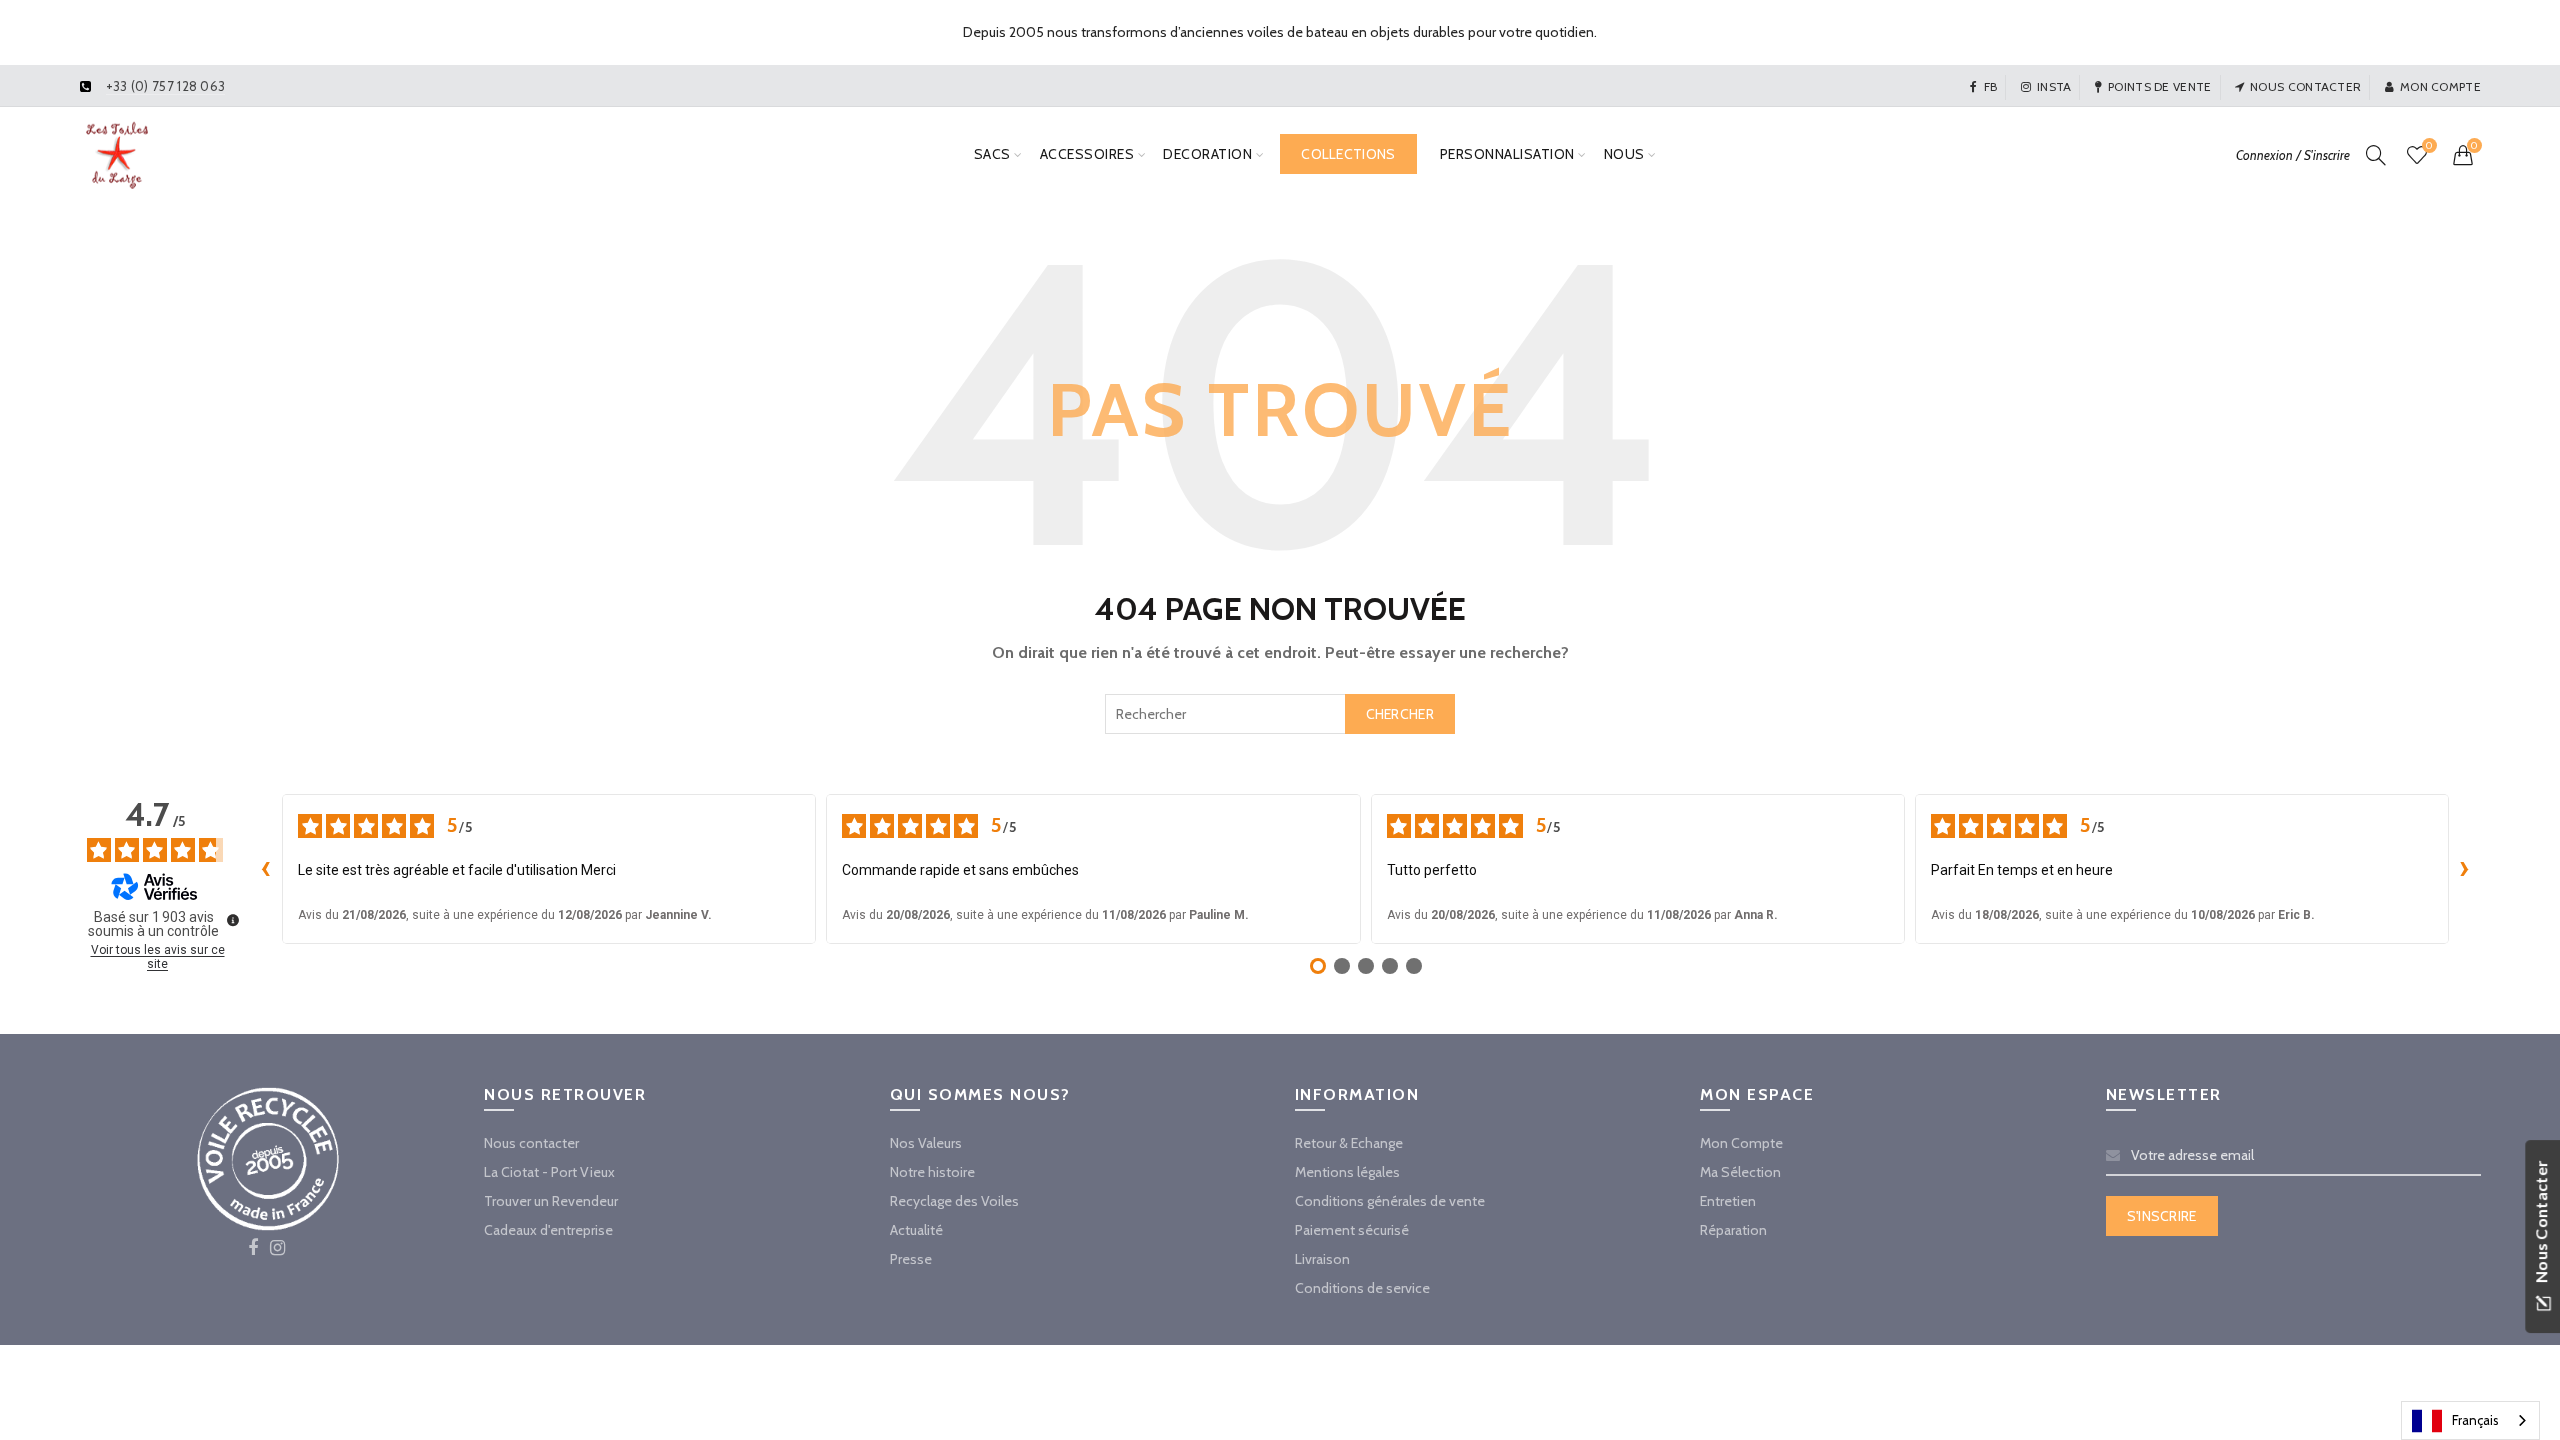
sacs (992, 154)
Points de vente (2160, 86)
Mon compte (2440, 86)
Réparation (1733, 1230)
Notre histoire (932, 1172)
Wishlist (2429, 146)
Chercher (1400, 714)
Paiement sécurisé (1352, 1230)
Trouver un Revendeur (551, 1201)
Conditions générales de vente (1390, 1201)
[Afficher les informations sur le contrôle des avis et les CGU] (233, 920)
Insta (2054, 86)
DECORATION (1207, 154)
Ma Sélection (1740, 1172)
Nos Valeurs (926, 1143)
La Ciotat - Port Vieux (549, 1172)
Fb (1990, 86)
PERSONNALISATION (1507, 154)
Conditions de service (1362, 1288)
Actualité (916, 1230)
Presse (911, 1259)
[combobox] (1280, 714)
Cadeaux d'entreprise (548, 1230)
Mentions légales (1347, 1172)
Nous (1624, 154)
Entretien (1728, 1201)
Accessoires (1087, 154)
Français (2475, 1420)
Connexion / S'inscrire (2293, 155)
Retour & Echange (1349, 1143)
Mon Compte (1741, 1143)
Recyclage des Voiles (954, 1201)
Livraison (1322, 1259)
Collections (1348, 154)
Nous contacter (2305, 86)
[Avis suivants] (2465, 869)
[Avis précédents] (266, 869)
